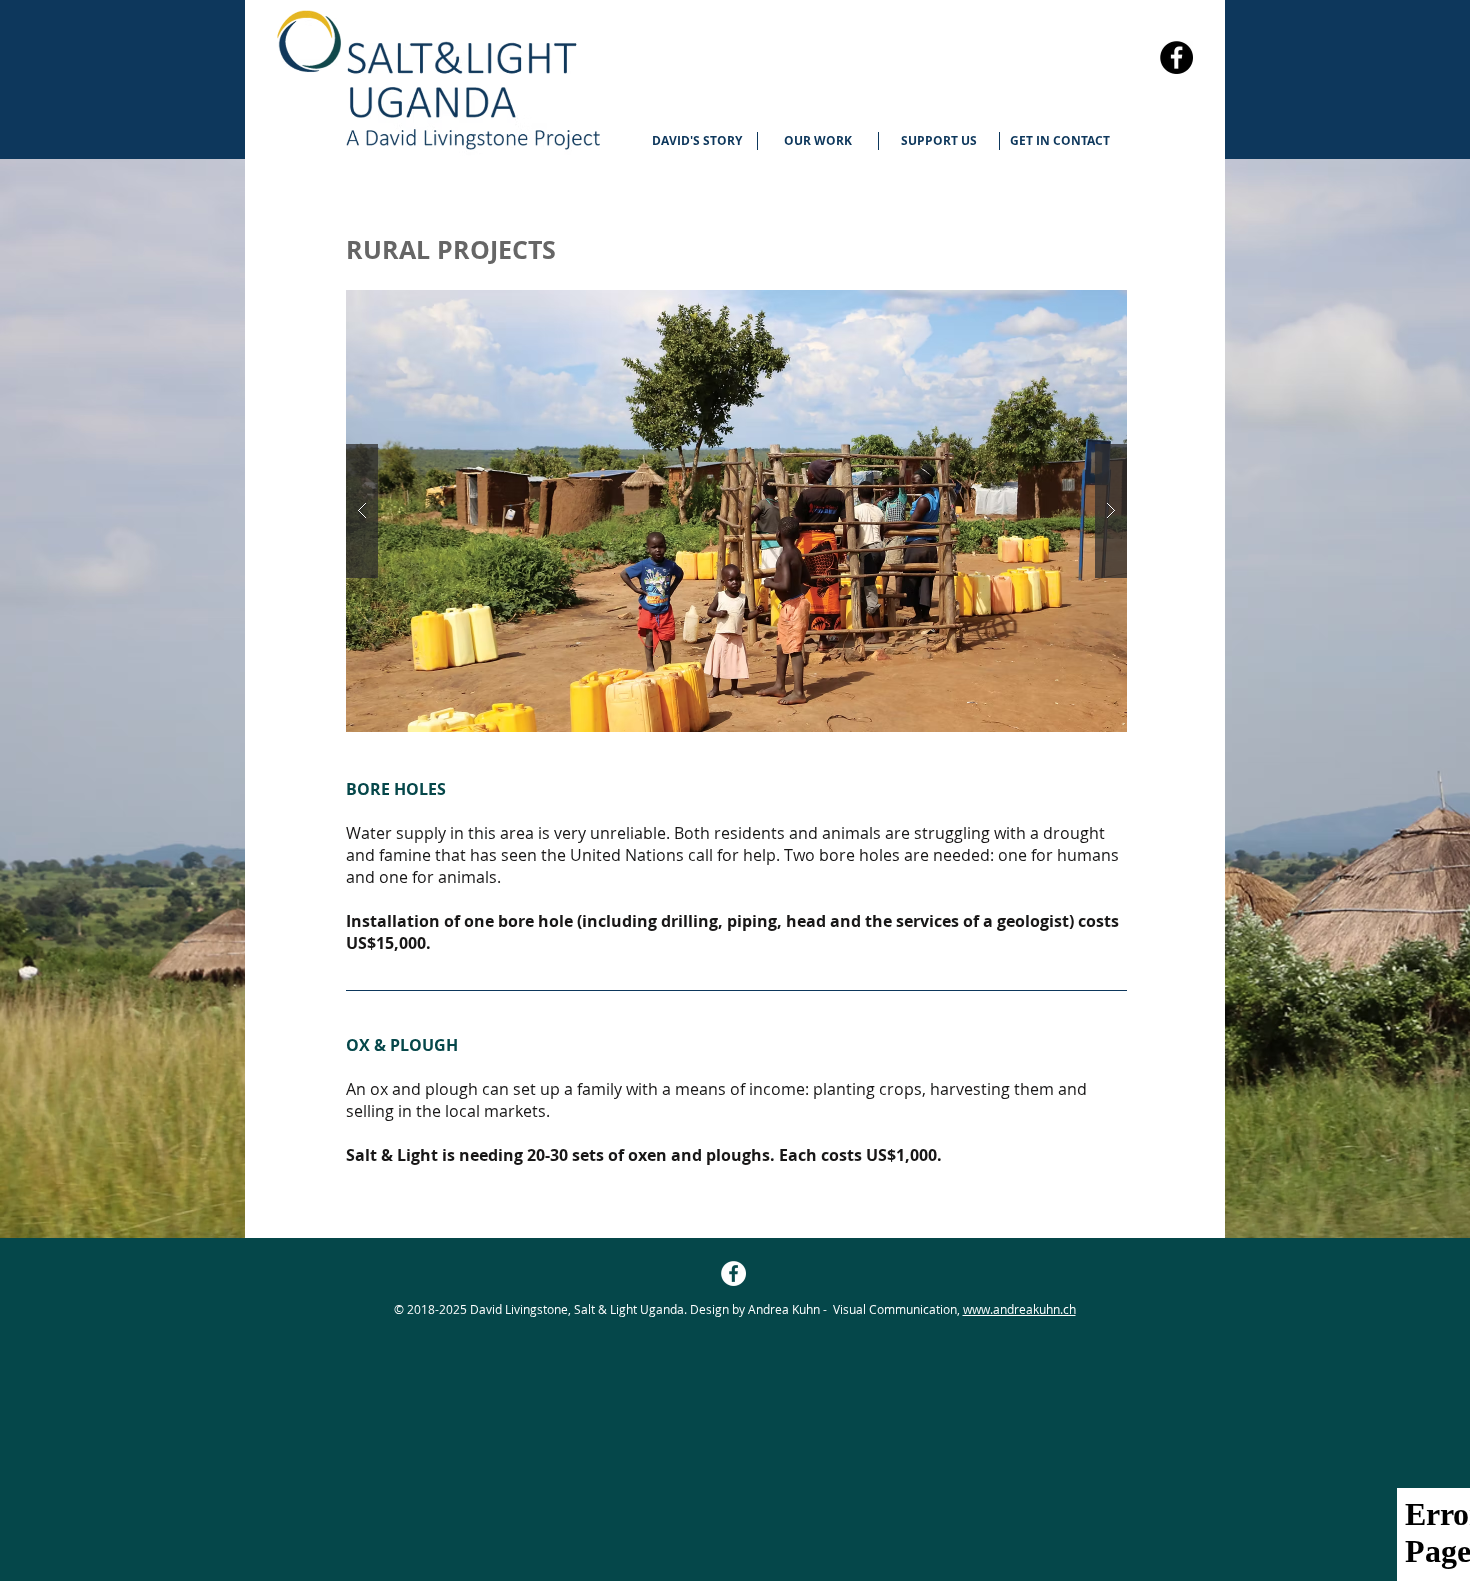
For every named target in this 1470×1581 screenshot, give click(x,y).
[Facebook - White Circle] (733, 1273)
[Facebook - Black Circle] (1176, 57)
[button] (818, 141)
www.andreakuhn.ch (1019, 1309)
